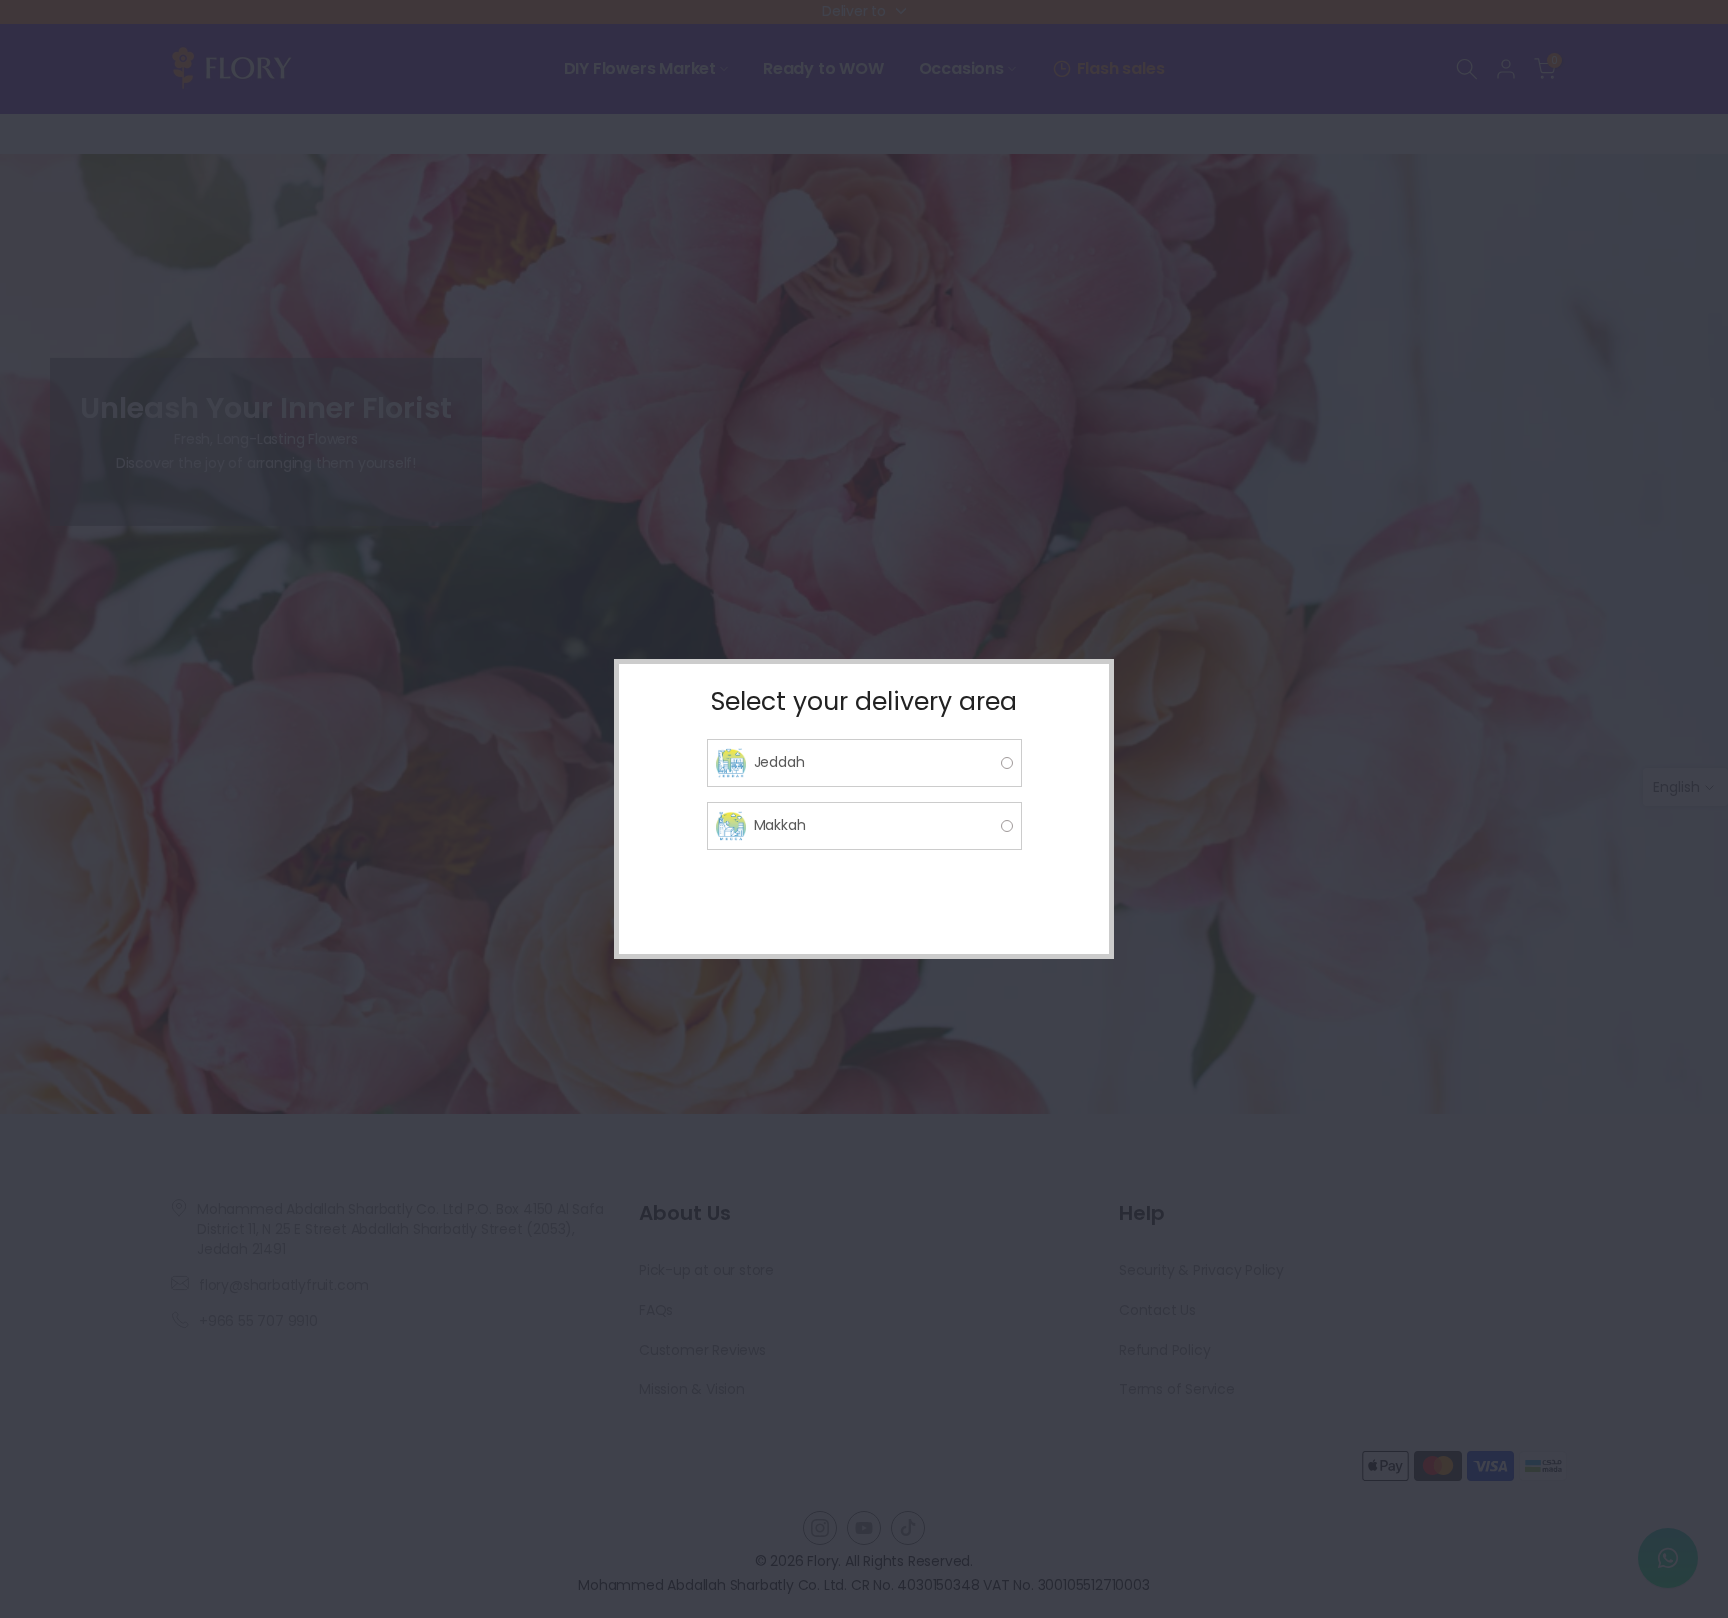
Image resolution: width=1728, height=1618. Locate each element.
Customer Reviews (702, 1350)
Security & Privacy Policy (1201, 1270)
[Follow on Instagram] (820, 1528)
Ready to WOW (823, 68)
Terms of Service (1177, 1389)
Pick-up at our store (706, 1270)
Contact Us (1157, 1310)
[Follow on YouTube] (864, 1528)
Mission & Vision (692, 1389)
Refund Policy (1164, 1350)
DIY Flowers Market (640, 68)
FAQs (656, 1310)
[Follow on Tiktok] (908, 1528)
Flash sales (1121, 68)
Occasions (961, 68)
